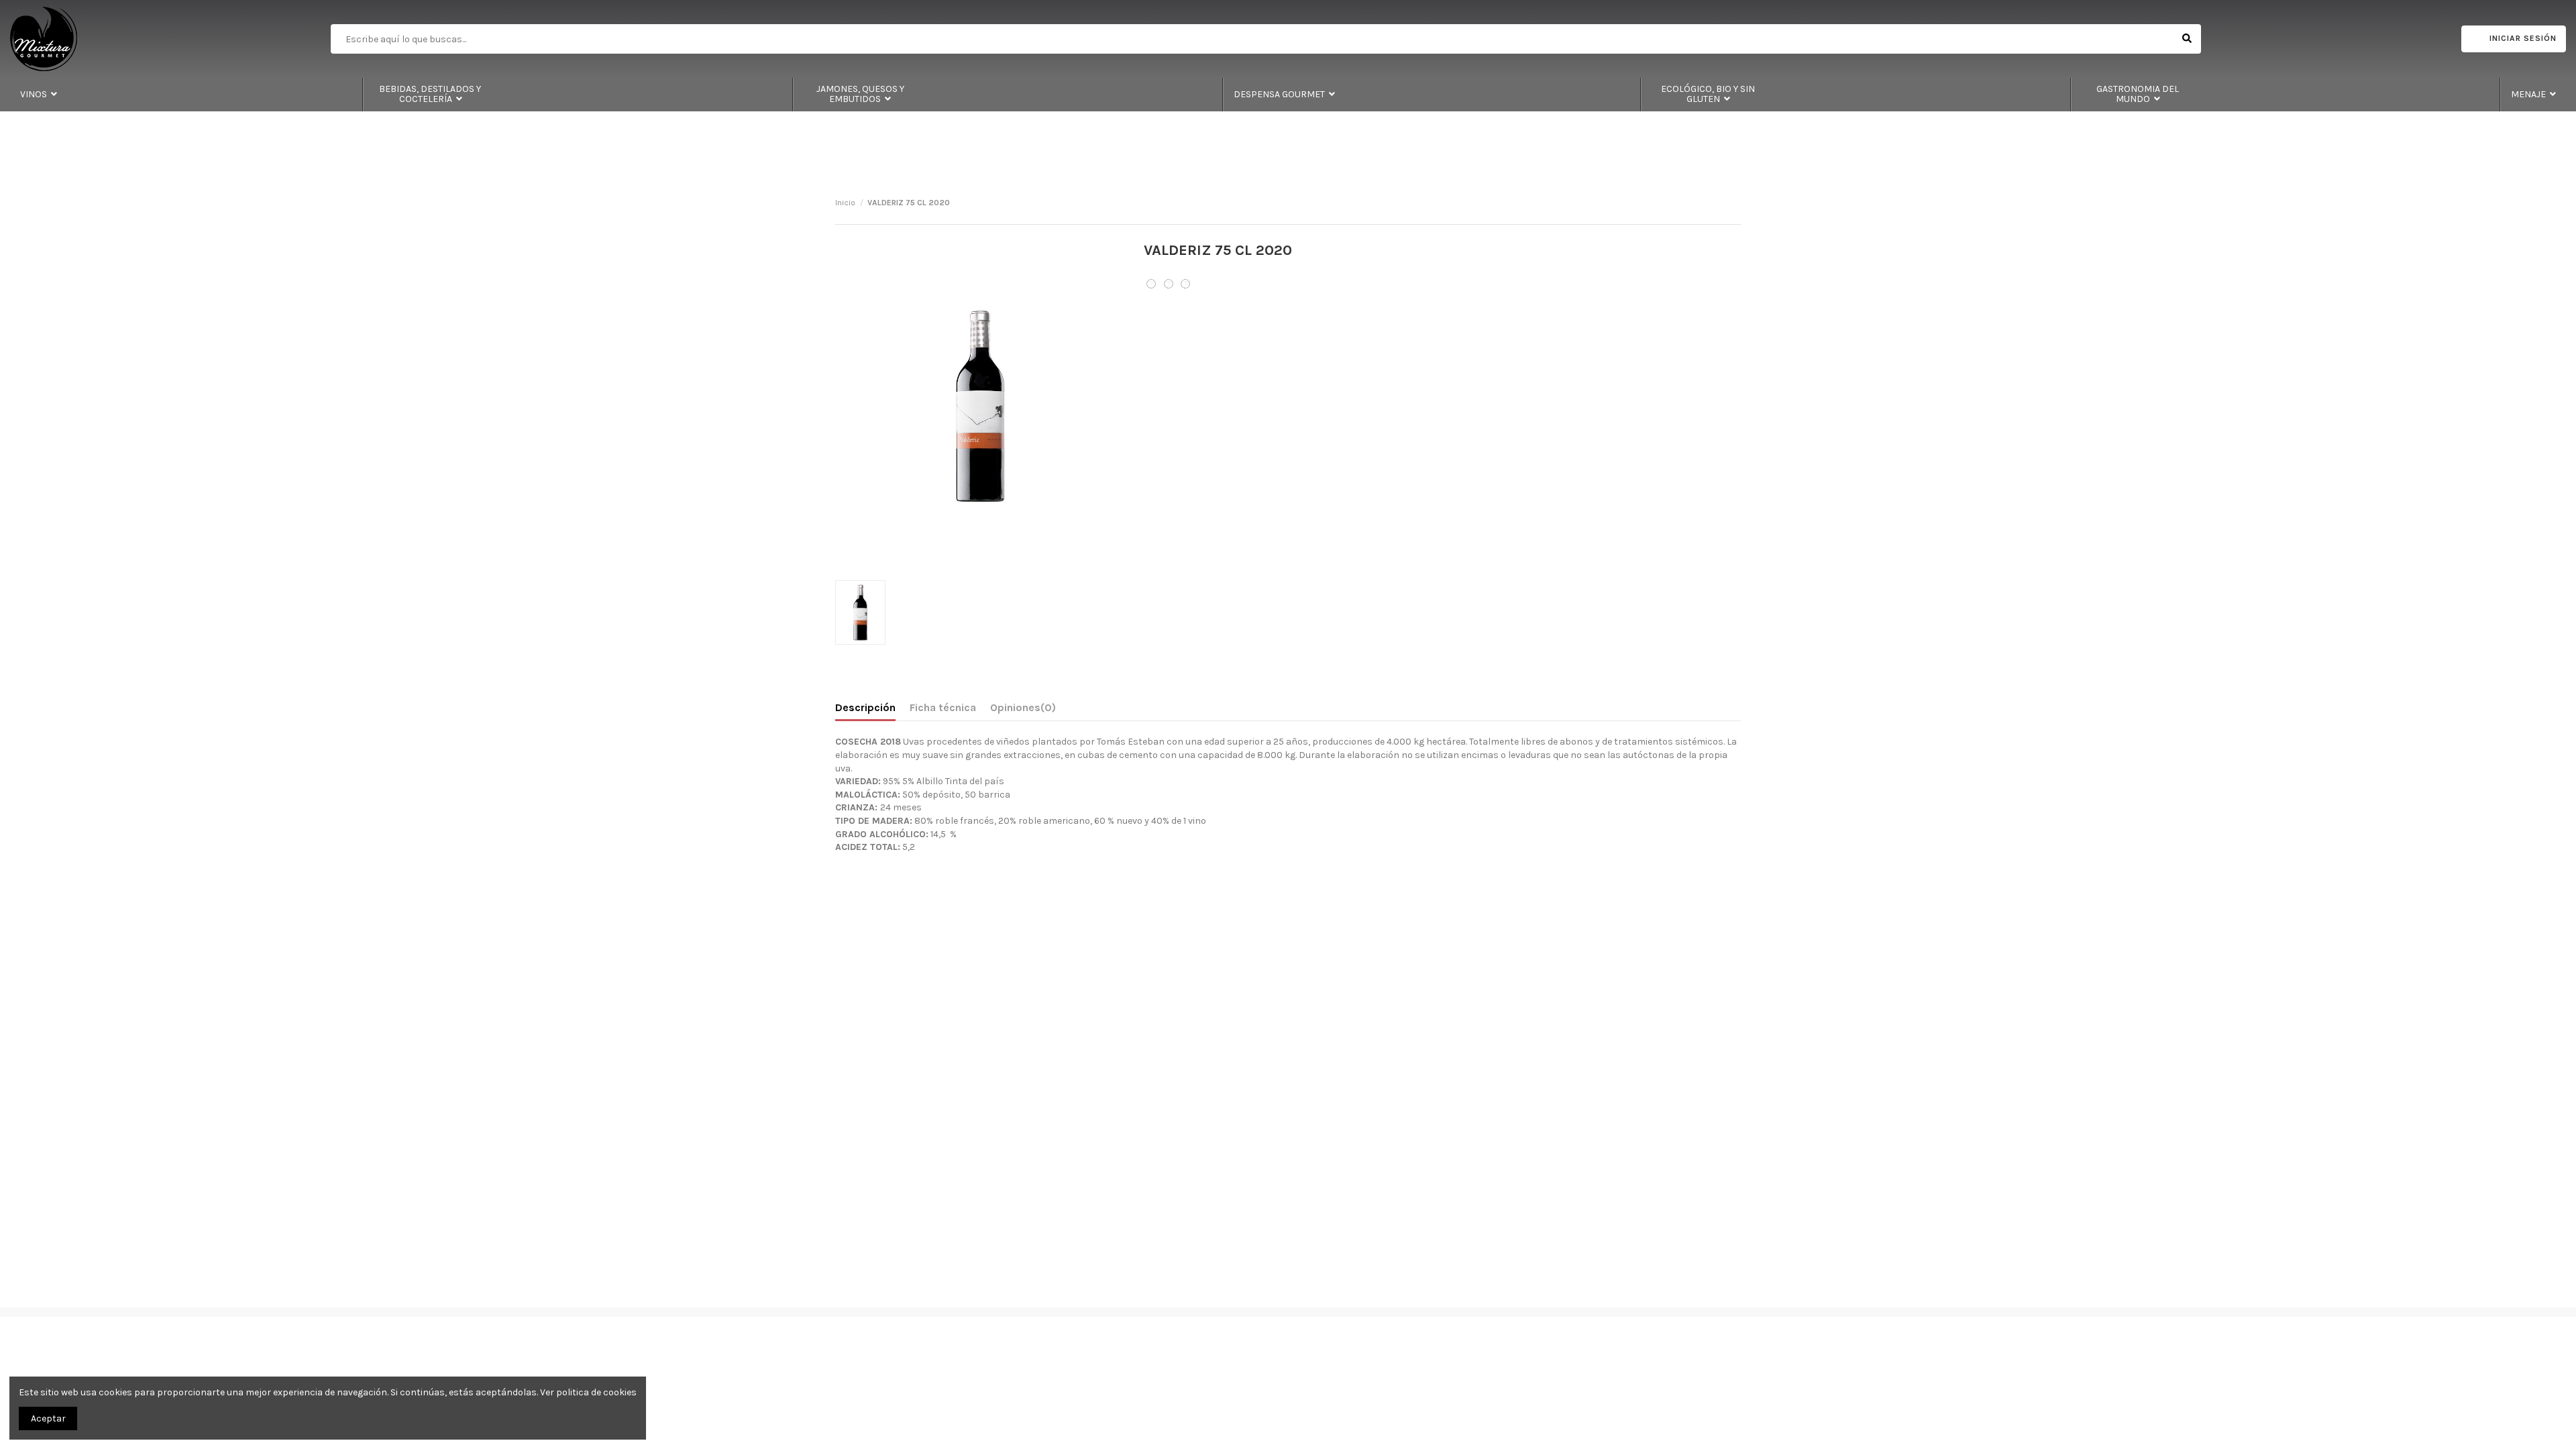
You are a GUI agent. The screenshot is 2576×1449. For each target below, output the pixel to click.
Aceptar (48, 1418)
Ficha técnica (943, 707)
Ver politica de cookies (588, 1392)
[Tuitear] (1169, 284)
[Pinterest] (1185, 284)
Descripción (865, 707)
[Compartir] (1151, 284)
